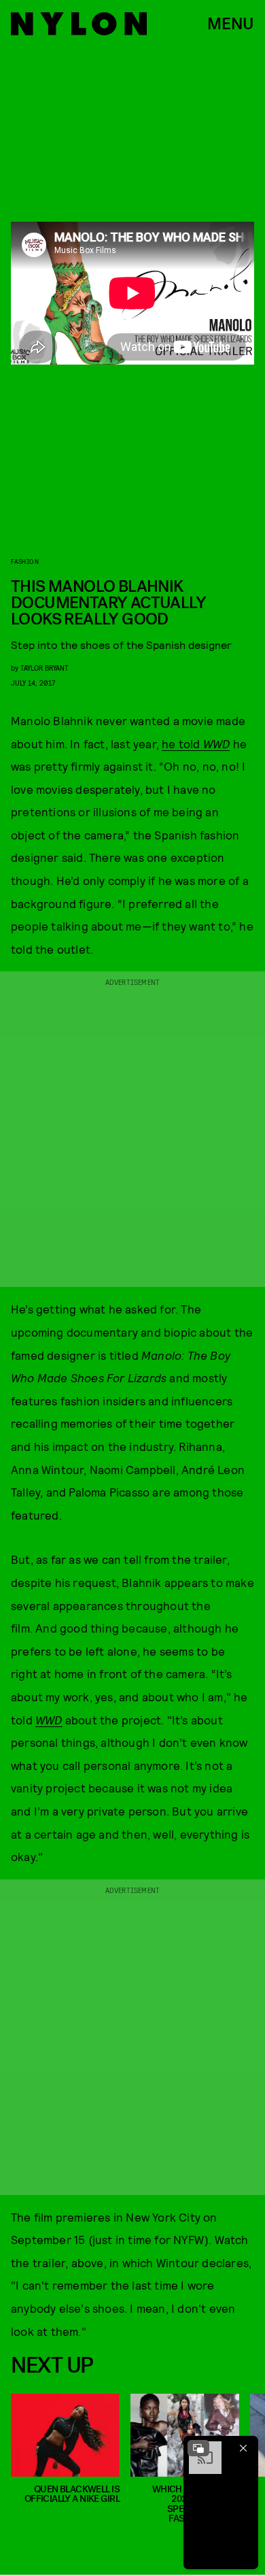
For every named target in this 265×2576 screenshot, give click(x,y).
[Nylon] (79, 24)
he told (196, 743)
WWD (49, 1720)
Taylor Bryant (45, 668)
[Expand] (198, 2448)
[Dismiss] (243, 2448)
